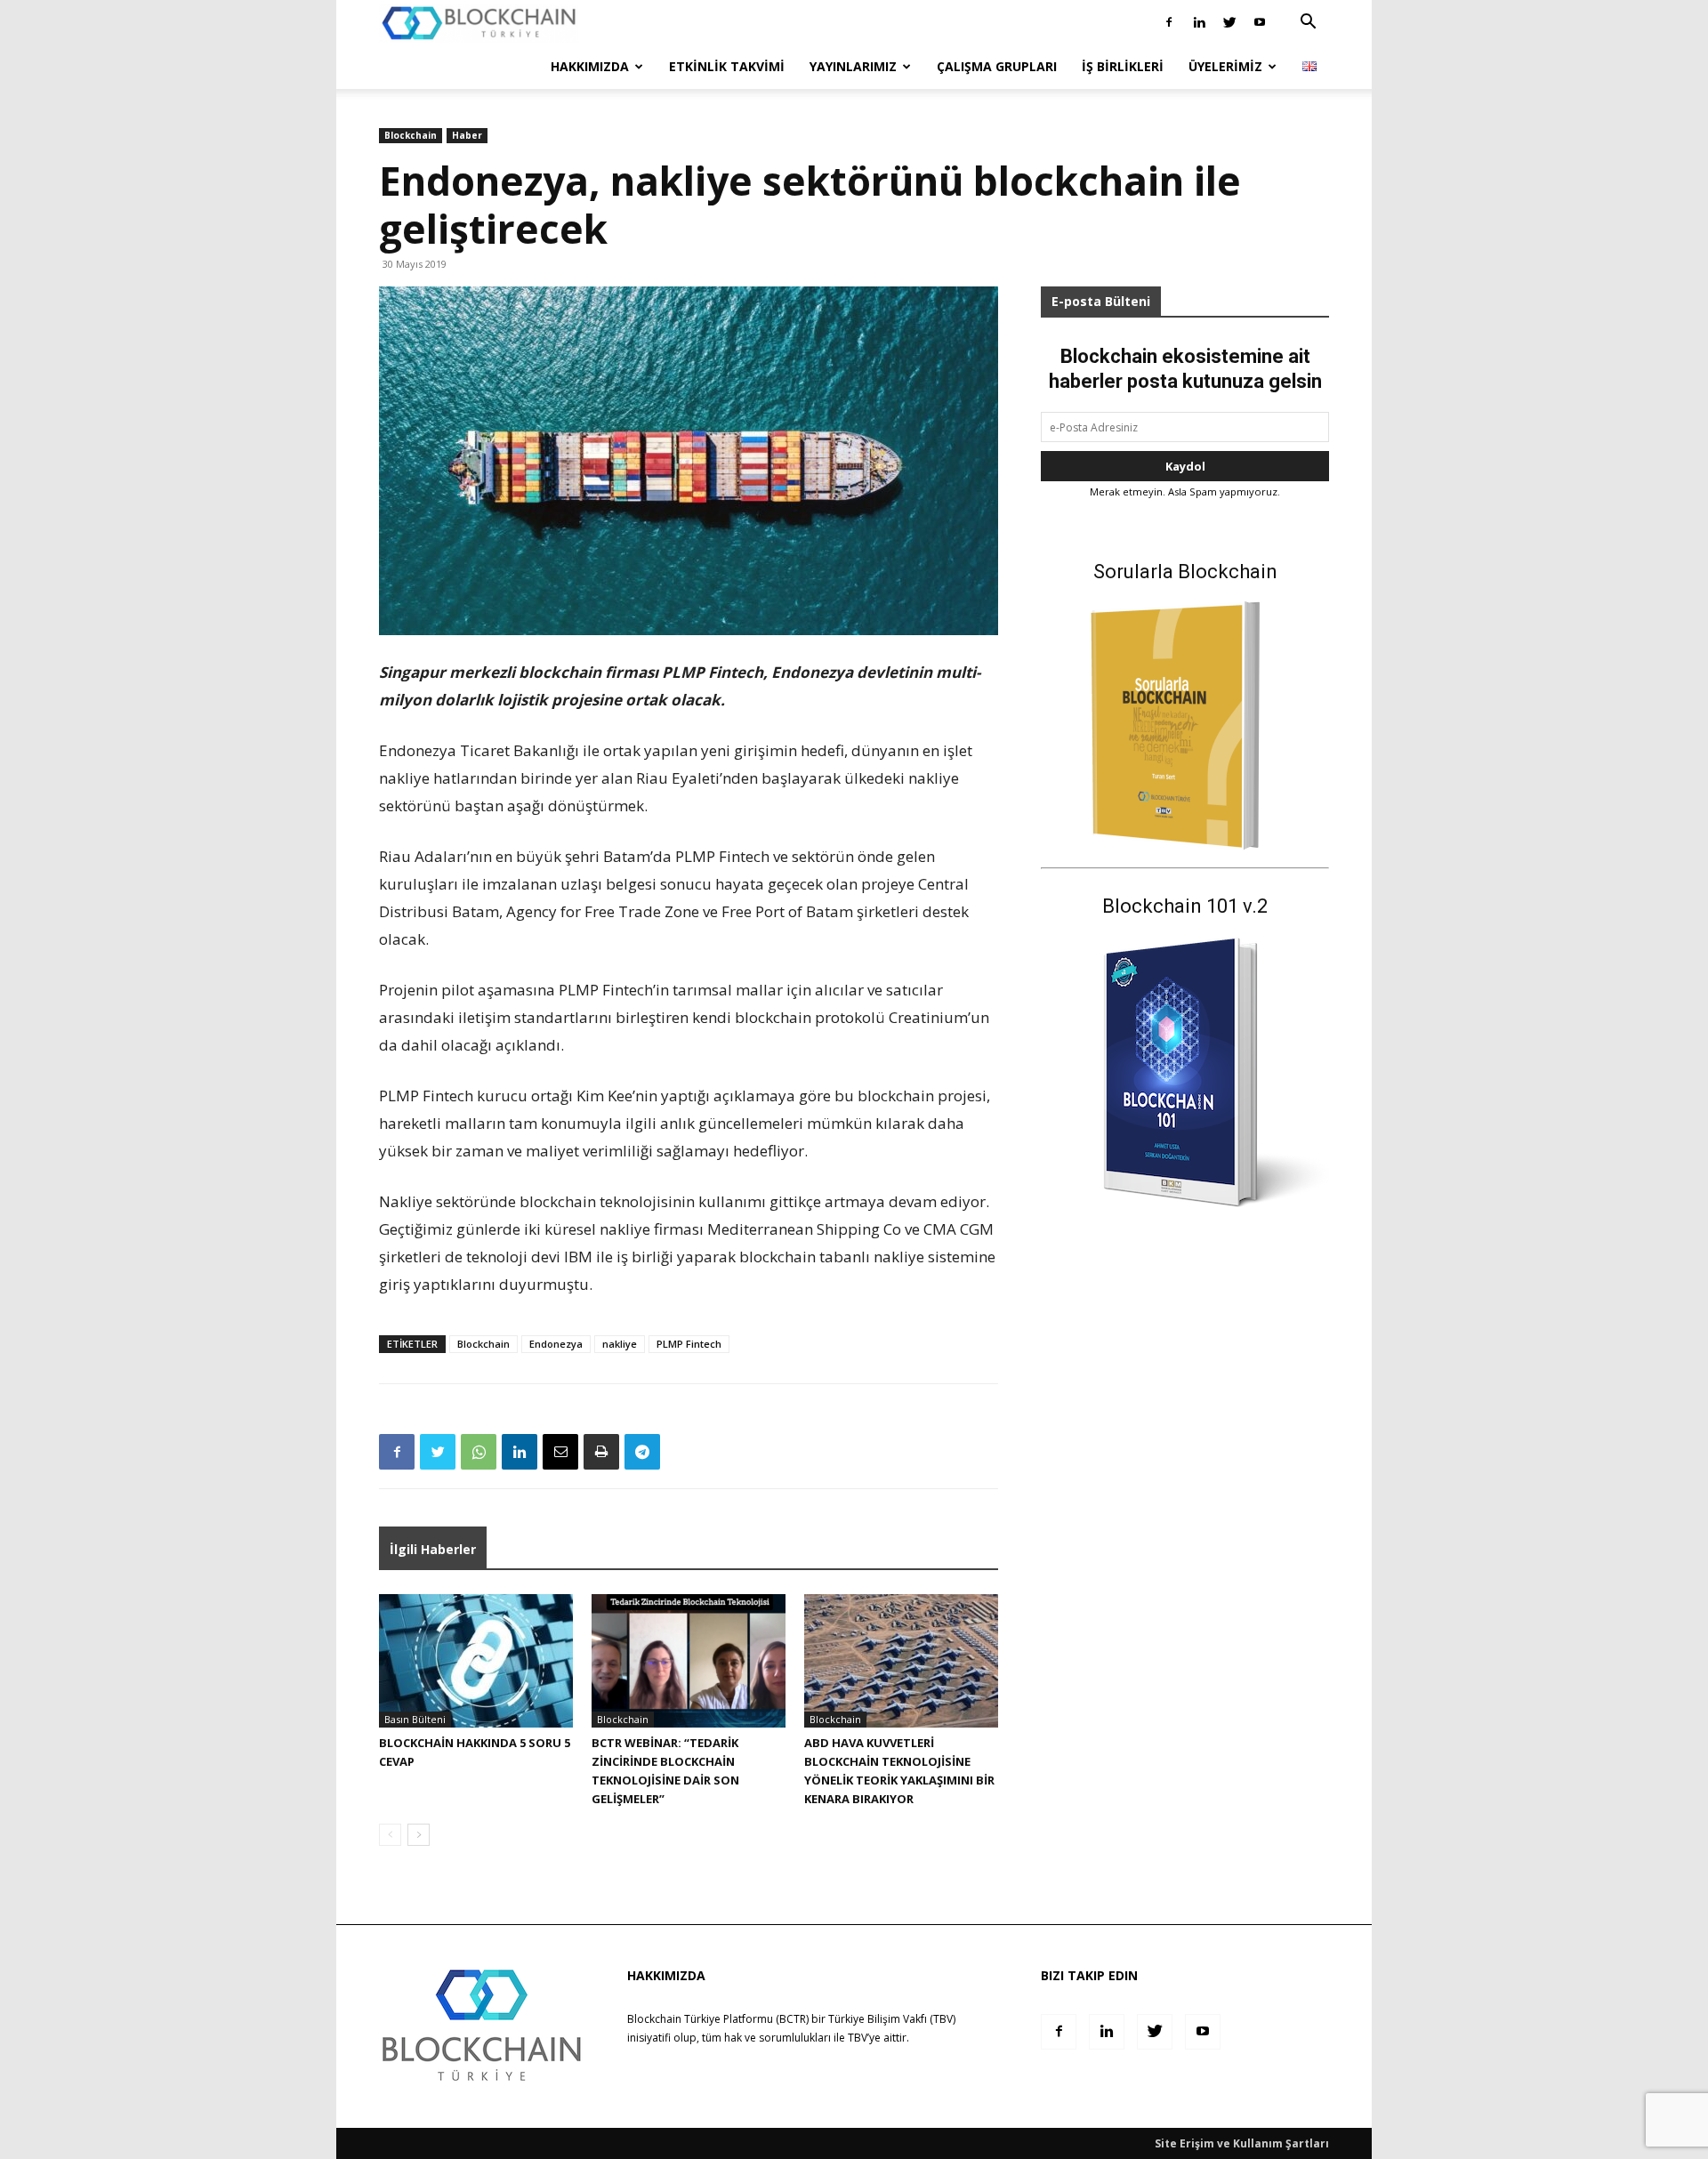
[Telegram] (642, 1452)
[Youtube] (1260, 22)
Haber (467, 135)
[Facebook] (1169, 22)
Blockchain (411, 135)
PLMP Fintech (689, 1344)
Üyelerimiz (1225, 66)
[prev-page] (390, 1835)
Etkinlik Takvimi (727, 66)
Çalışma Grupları (997, 66)
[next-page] (419, 1835)
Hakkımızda (590, 66)
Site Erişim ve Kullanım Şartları (1242, 2143)
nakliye (620, 1344)
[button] (1308, 24)
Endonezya (556, 1344)
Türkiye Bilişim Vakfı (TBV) (892, 2019)
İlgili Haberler (433, 1549)
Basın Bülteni (415, 1719)
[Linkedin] (1199, 22)
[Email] (560, 1452)
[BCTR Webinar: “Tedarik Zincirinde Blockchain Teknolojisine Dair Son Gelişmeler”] (689, 1661)
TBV (858, 2038)
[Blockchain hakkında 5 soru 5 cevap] (476, 1661)
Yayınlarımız (853, 66)
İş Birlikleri (1123, 66)
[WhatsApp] (479, 1452)
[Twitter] (1229, 22)
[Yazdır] (601, 1452)
